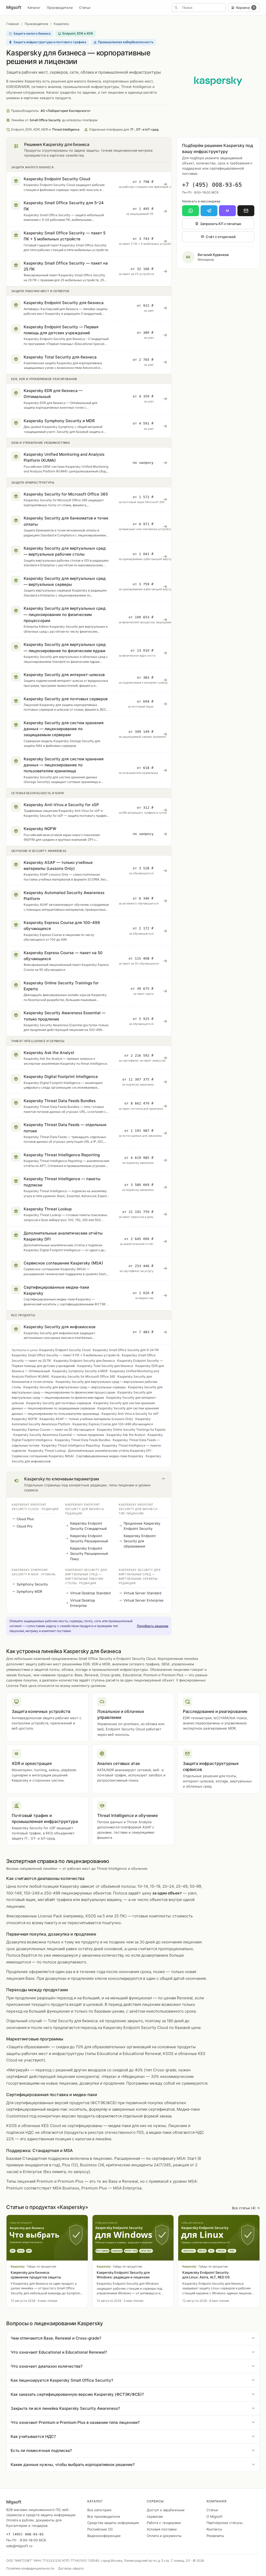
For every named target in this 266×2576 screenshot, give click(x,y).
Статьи (85, 8)
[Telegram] (209, 211)
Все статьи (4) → (246, 2208)
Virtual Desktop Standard (90, 1593)
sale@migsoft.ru (19, 2546)
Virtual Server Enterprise (144, 1600)
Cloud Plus (25, 1519)
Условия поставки (162, 2529)
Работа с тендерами (164, 2523)
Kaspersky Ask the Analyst (126, 1435)
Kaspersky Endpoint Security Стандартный (88, 1526)
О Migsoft (215, 2516)
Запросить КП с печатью (221, 224)
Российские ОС (100, 2529)
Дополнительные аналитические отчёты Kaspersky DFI (110, 1451)
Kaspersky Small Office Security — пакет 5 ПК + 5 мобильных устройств (66, 1355)
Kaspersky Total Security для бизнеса (105, 1366)
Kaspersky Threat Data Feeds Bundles (83, 1440)
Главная (13, 24)
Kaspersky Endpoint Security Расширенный (89, 1538)
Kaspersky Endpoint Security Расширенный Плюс (89, 1553)
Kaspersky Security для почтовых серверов (59, 1403)
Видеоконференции (104, 2536)
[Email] (246, 211)
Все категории (99, 2510)
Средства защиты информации (113, 2523)
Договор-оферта (71, 2568)
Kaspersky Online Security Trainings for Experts (131, 1430)
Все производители (104, 2516)
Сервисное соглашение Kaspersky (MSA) (43, 1456)
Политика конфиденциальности (30, 2568)
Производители (60, 8)
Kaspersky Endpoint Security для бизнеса (84, 1361)
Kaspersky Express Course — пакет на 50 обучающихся (53, 1430)
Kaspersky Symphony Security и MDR (80, 1371)
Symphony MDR (29, 1591)
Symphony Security (32, 1584)
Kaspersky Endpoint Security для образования (140, 1541)
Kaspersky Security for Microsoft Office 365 (83, 1376)
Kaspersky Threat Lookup (47, 1451)
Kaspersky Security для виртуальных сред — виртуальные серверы (75, 1387)
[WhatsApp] (191, 211)
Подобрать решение (153, 1626)
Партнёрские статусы (225, 2523)
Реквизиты (215, 2536)
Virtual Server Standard (142, 1593)
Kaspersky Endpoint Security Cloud (65, 1350)
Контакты (214, 2529)
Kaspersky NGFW (24, 1419)
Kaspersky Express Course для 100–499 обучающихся (113, 1424)
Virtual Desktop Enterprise (83, 1603)
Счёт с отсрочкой (221, 237)
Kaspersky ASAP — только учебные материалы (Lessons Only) (86, 1419)
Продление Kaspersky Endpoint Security (142, 1526)
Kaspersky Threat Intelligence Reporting (71, 1445)
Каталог (34, 8)
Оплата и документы (164, 2536)
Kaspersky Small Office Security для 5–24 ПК (126, 1350)
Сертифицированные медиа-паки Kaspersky (110, 1456)
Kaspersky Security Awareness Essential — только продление (59, 1435)
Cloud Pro (25, 1526)
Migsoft (14, 7)
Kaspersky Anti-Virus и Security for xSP (130, 1414)
